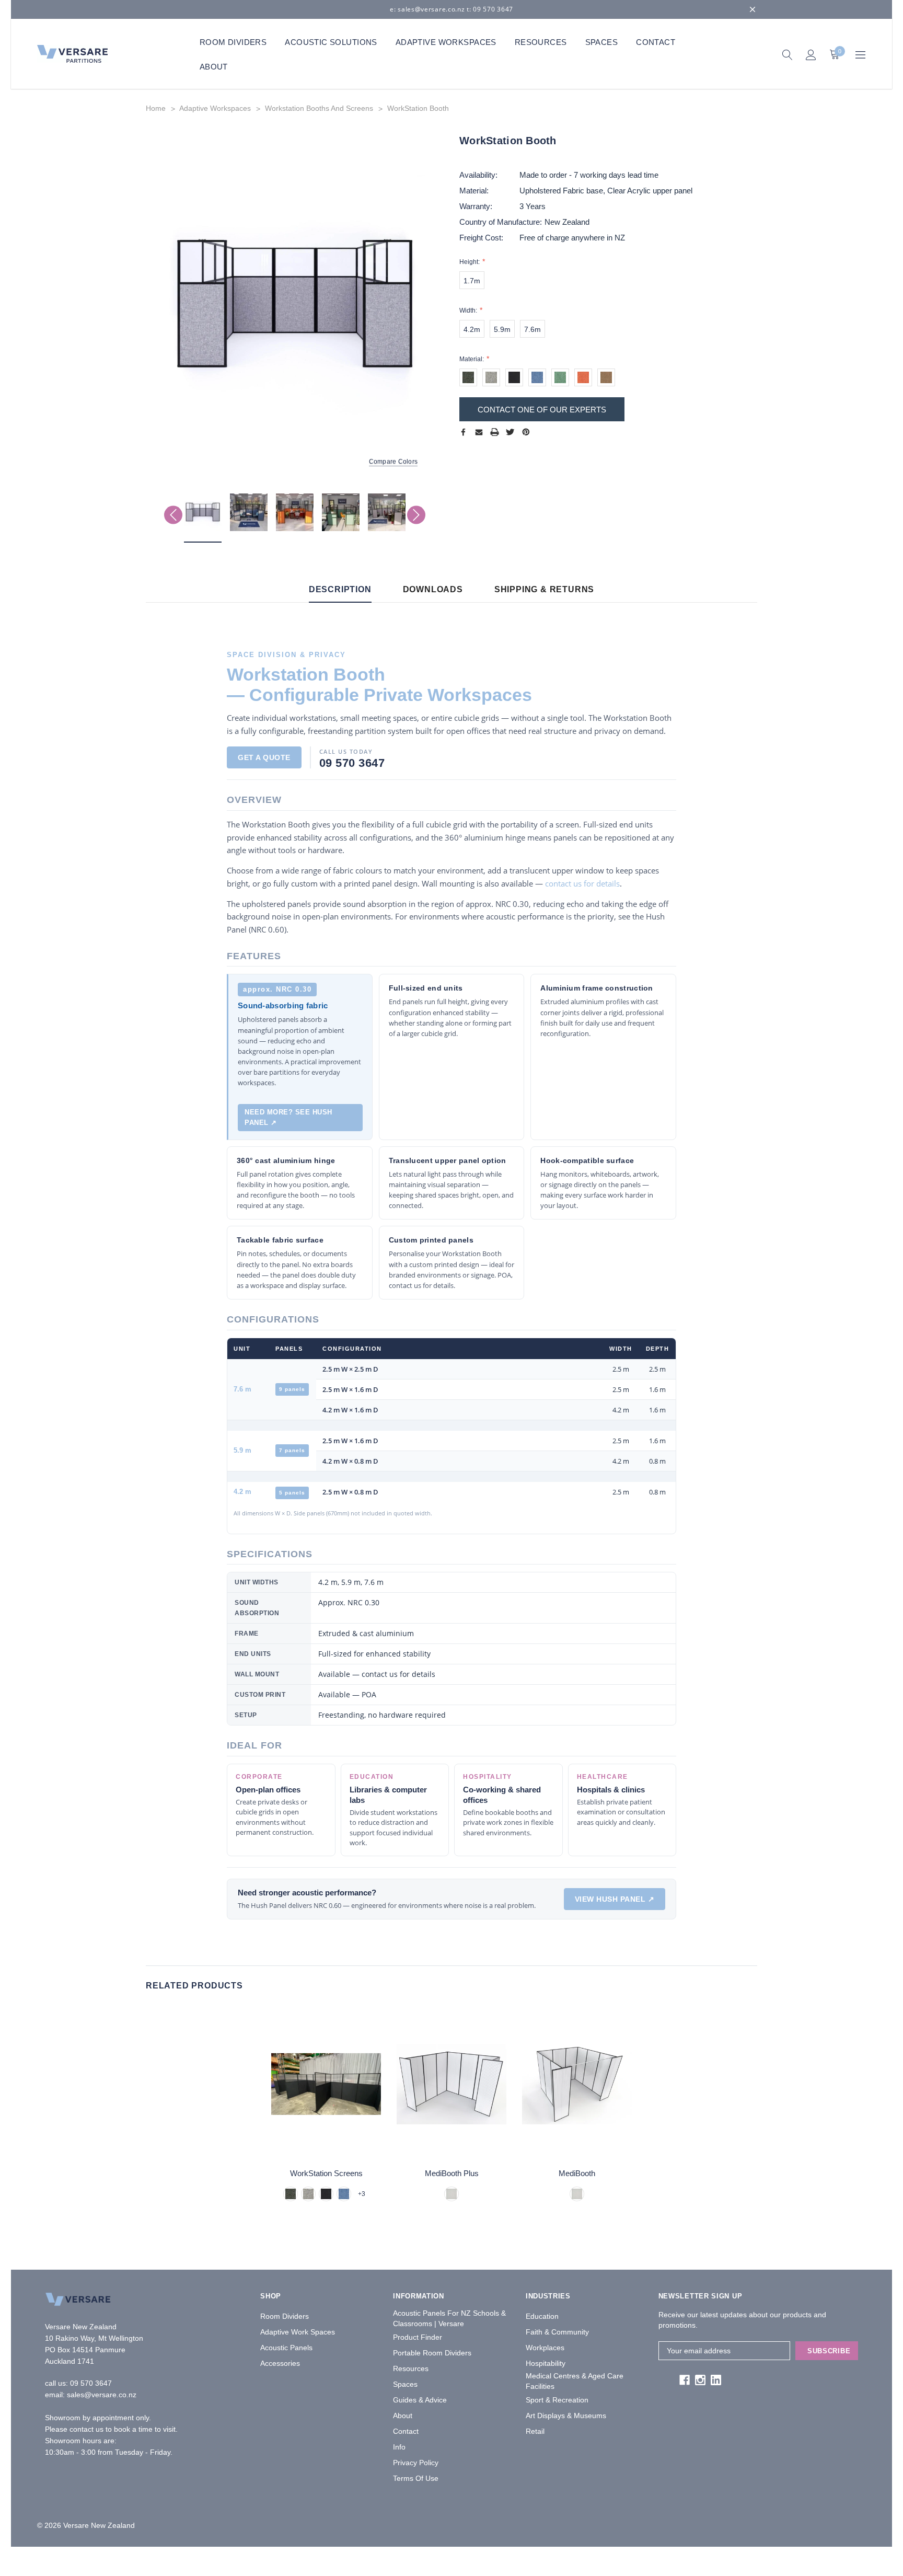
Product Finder (418, 2337)
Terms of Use (416, 2478)
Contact (406, 2431)
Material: (472, 359)
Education (542, 2316)
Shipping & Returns (544, 589)
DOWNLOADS (433, 589)
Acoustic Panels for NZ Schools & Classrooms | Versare (449, 2318)
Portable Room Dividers (432, 2353)
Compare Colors (393, 462)
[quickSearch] (787, 54)
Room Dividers (285, 2316)
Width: (469, 310)
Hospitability (546, 2363)
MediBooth (577, 2173)
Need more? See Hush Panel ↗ (288, 1117)
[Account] (811, 54)
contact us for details (582, 883)
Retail (535, 2431)
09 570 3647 (91, 2383)
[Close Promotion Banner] (752, 9)
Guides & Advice (420, 2400)
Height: (470, 262)
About (403, 2416)
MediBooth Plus (452, 2173)
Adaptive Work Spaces (298, 2332)
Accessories (280, 2363)
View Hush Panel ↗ (615, 1899)
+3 (362, 2194)
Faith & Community (557, 2332)
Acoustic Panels (286, 2348)
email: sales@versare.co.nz (91, 2395)
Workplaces (545, 2348)
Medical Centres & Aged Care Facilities (575, 2381)
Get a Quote (264, 757)
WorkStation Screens (326, 2173)
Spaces (405, 2384)
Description (340, 589)
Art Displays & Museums (566, 2416)
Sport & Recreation (557, 2400)
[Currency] (860, 54)
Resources (411, 2368)
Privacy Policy (416, 2463)
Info (399, 2447)
